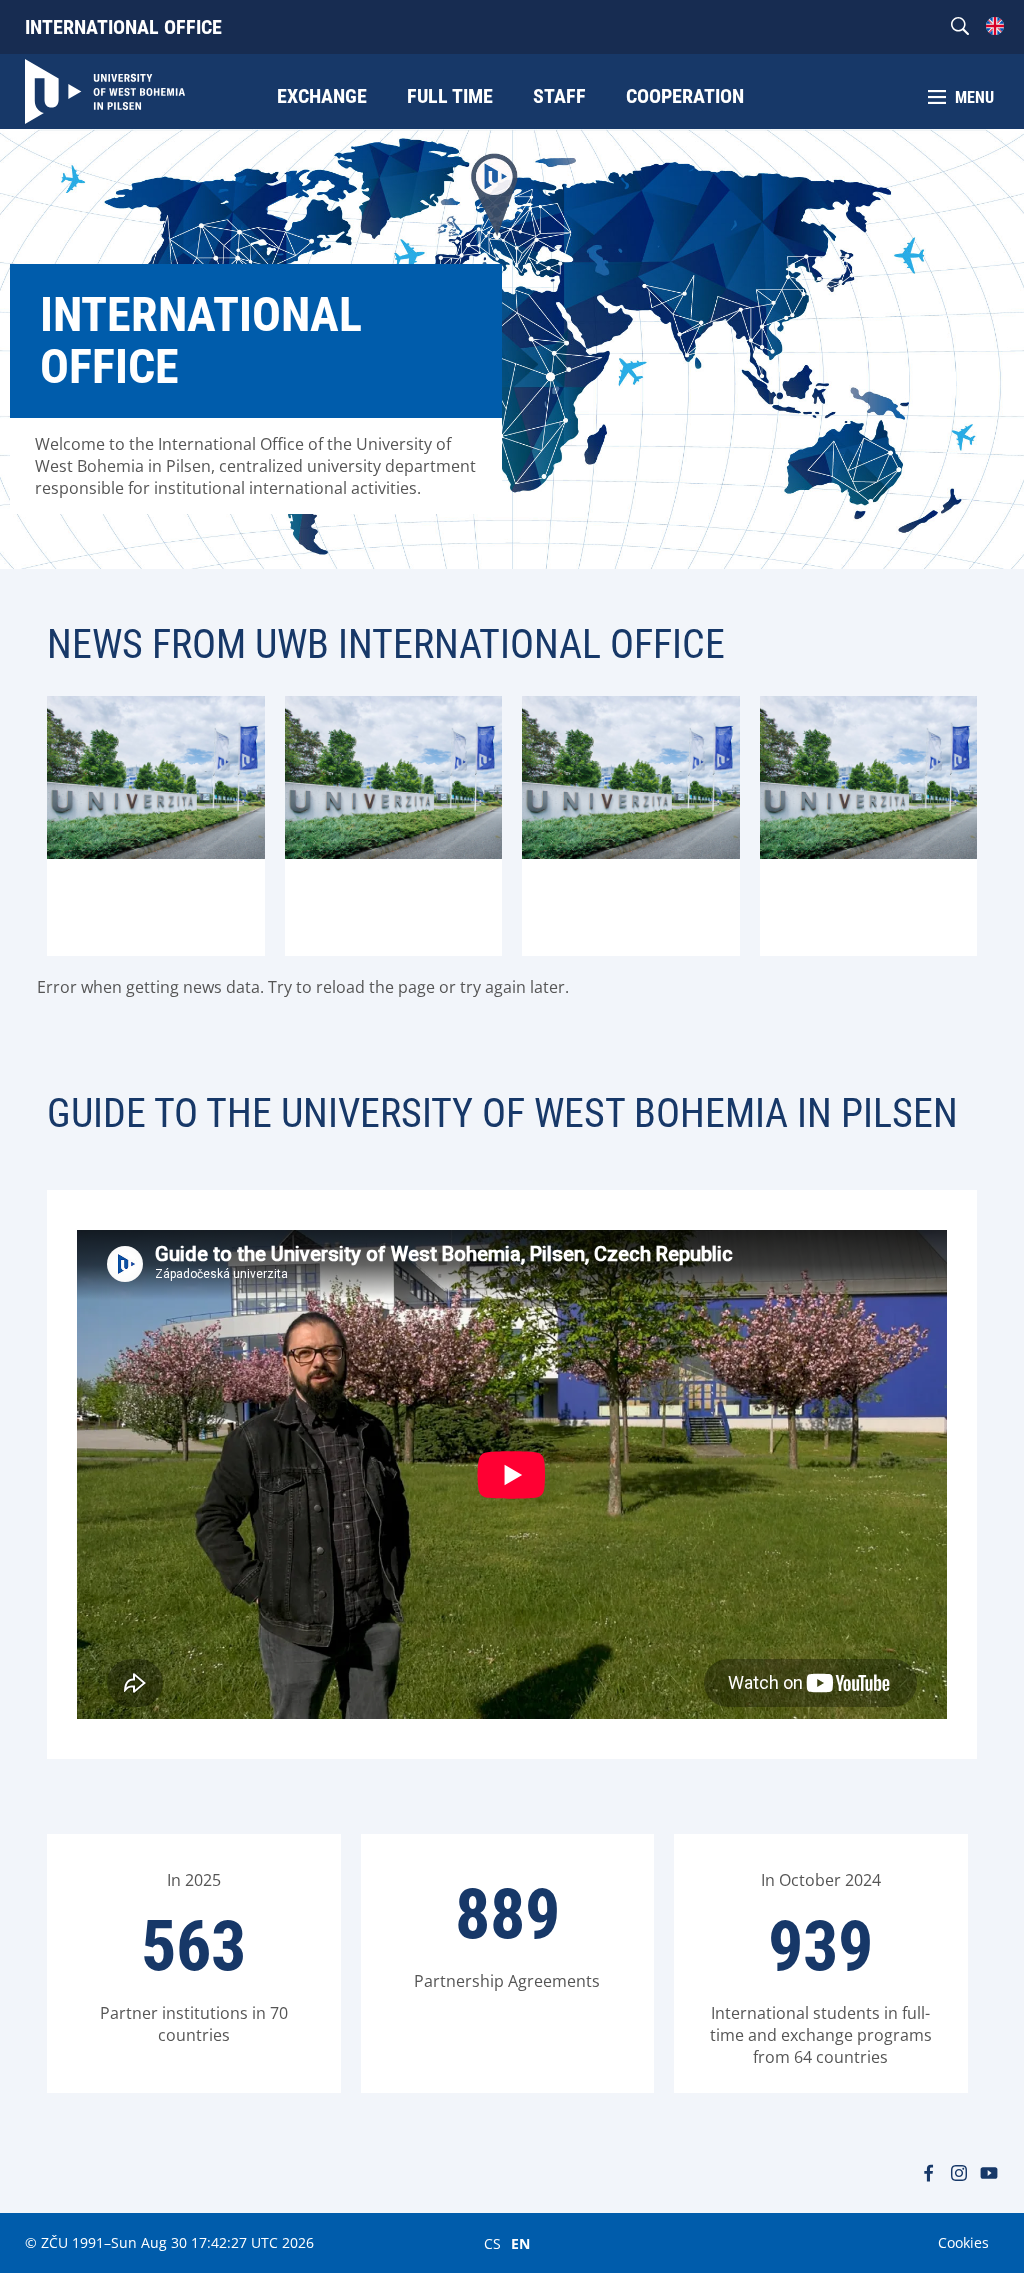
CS (492, 2243)
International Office (123, 27)
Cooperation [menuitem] (685, 96)
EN (520, 2243)
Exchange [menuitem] (322, 96)
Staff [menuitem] (559, 96)
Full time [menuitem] (450, 96)
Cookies (963, 2242)
